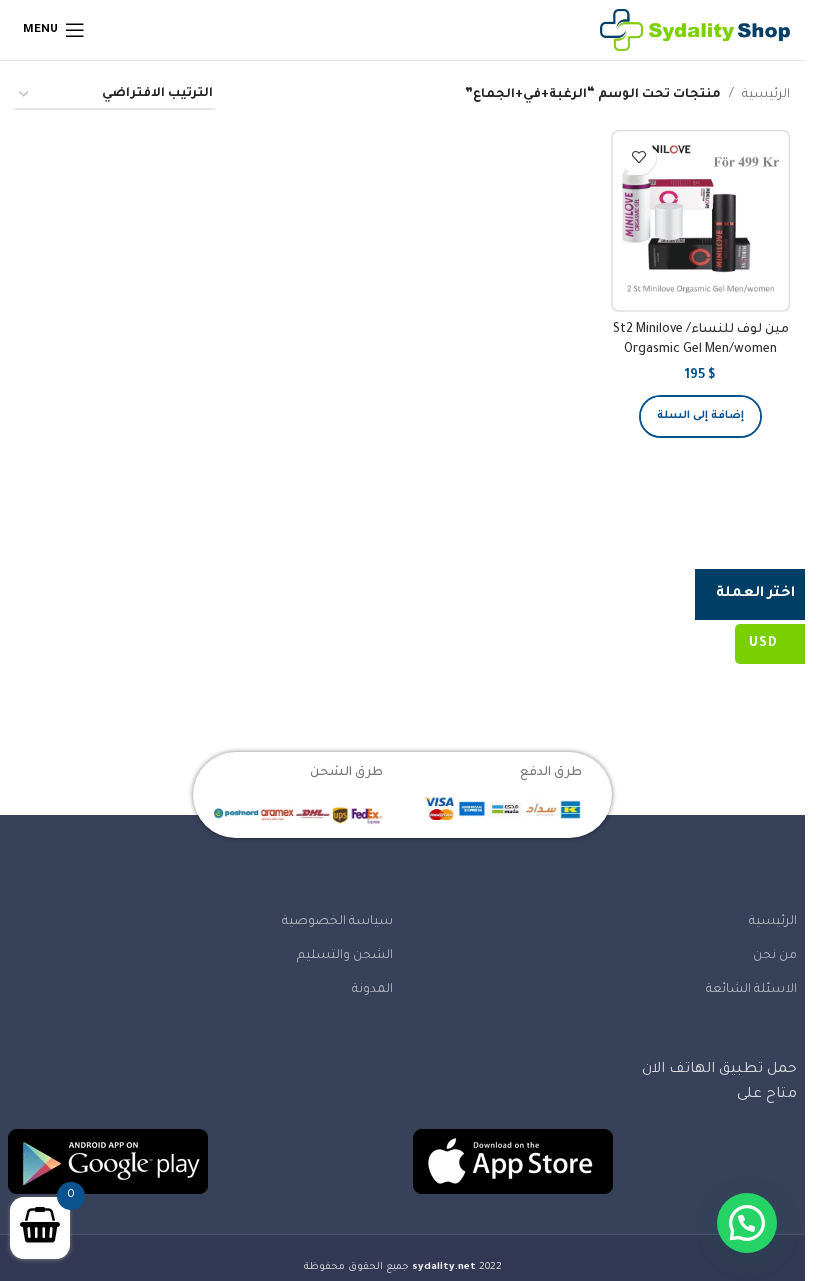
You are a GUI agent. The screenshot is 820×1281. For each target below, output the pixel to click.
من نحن (775, 956)
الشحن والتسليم (345, 956)
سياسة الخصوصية (337, 922)
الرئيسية (766, 95)
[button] (700, 416)
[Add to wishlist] (638, 157)
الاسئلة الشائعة (751, 990)
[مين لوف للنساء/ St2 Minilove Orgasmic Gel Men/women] (700, 221)
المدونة (372, 990)
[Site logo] (695, 31)
